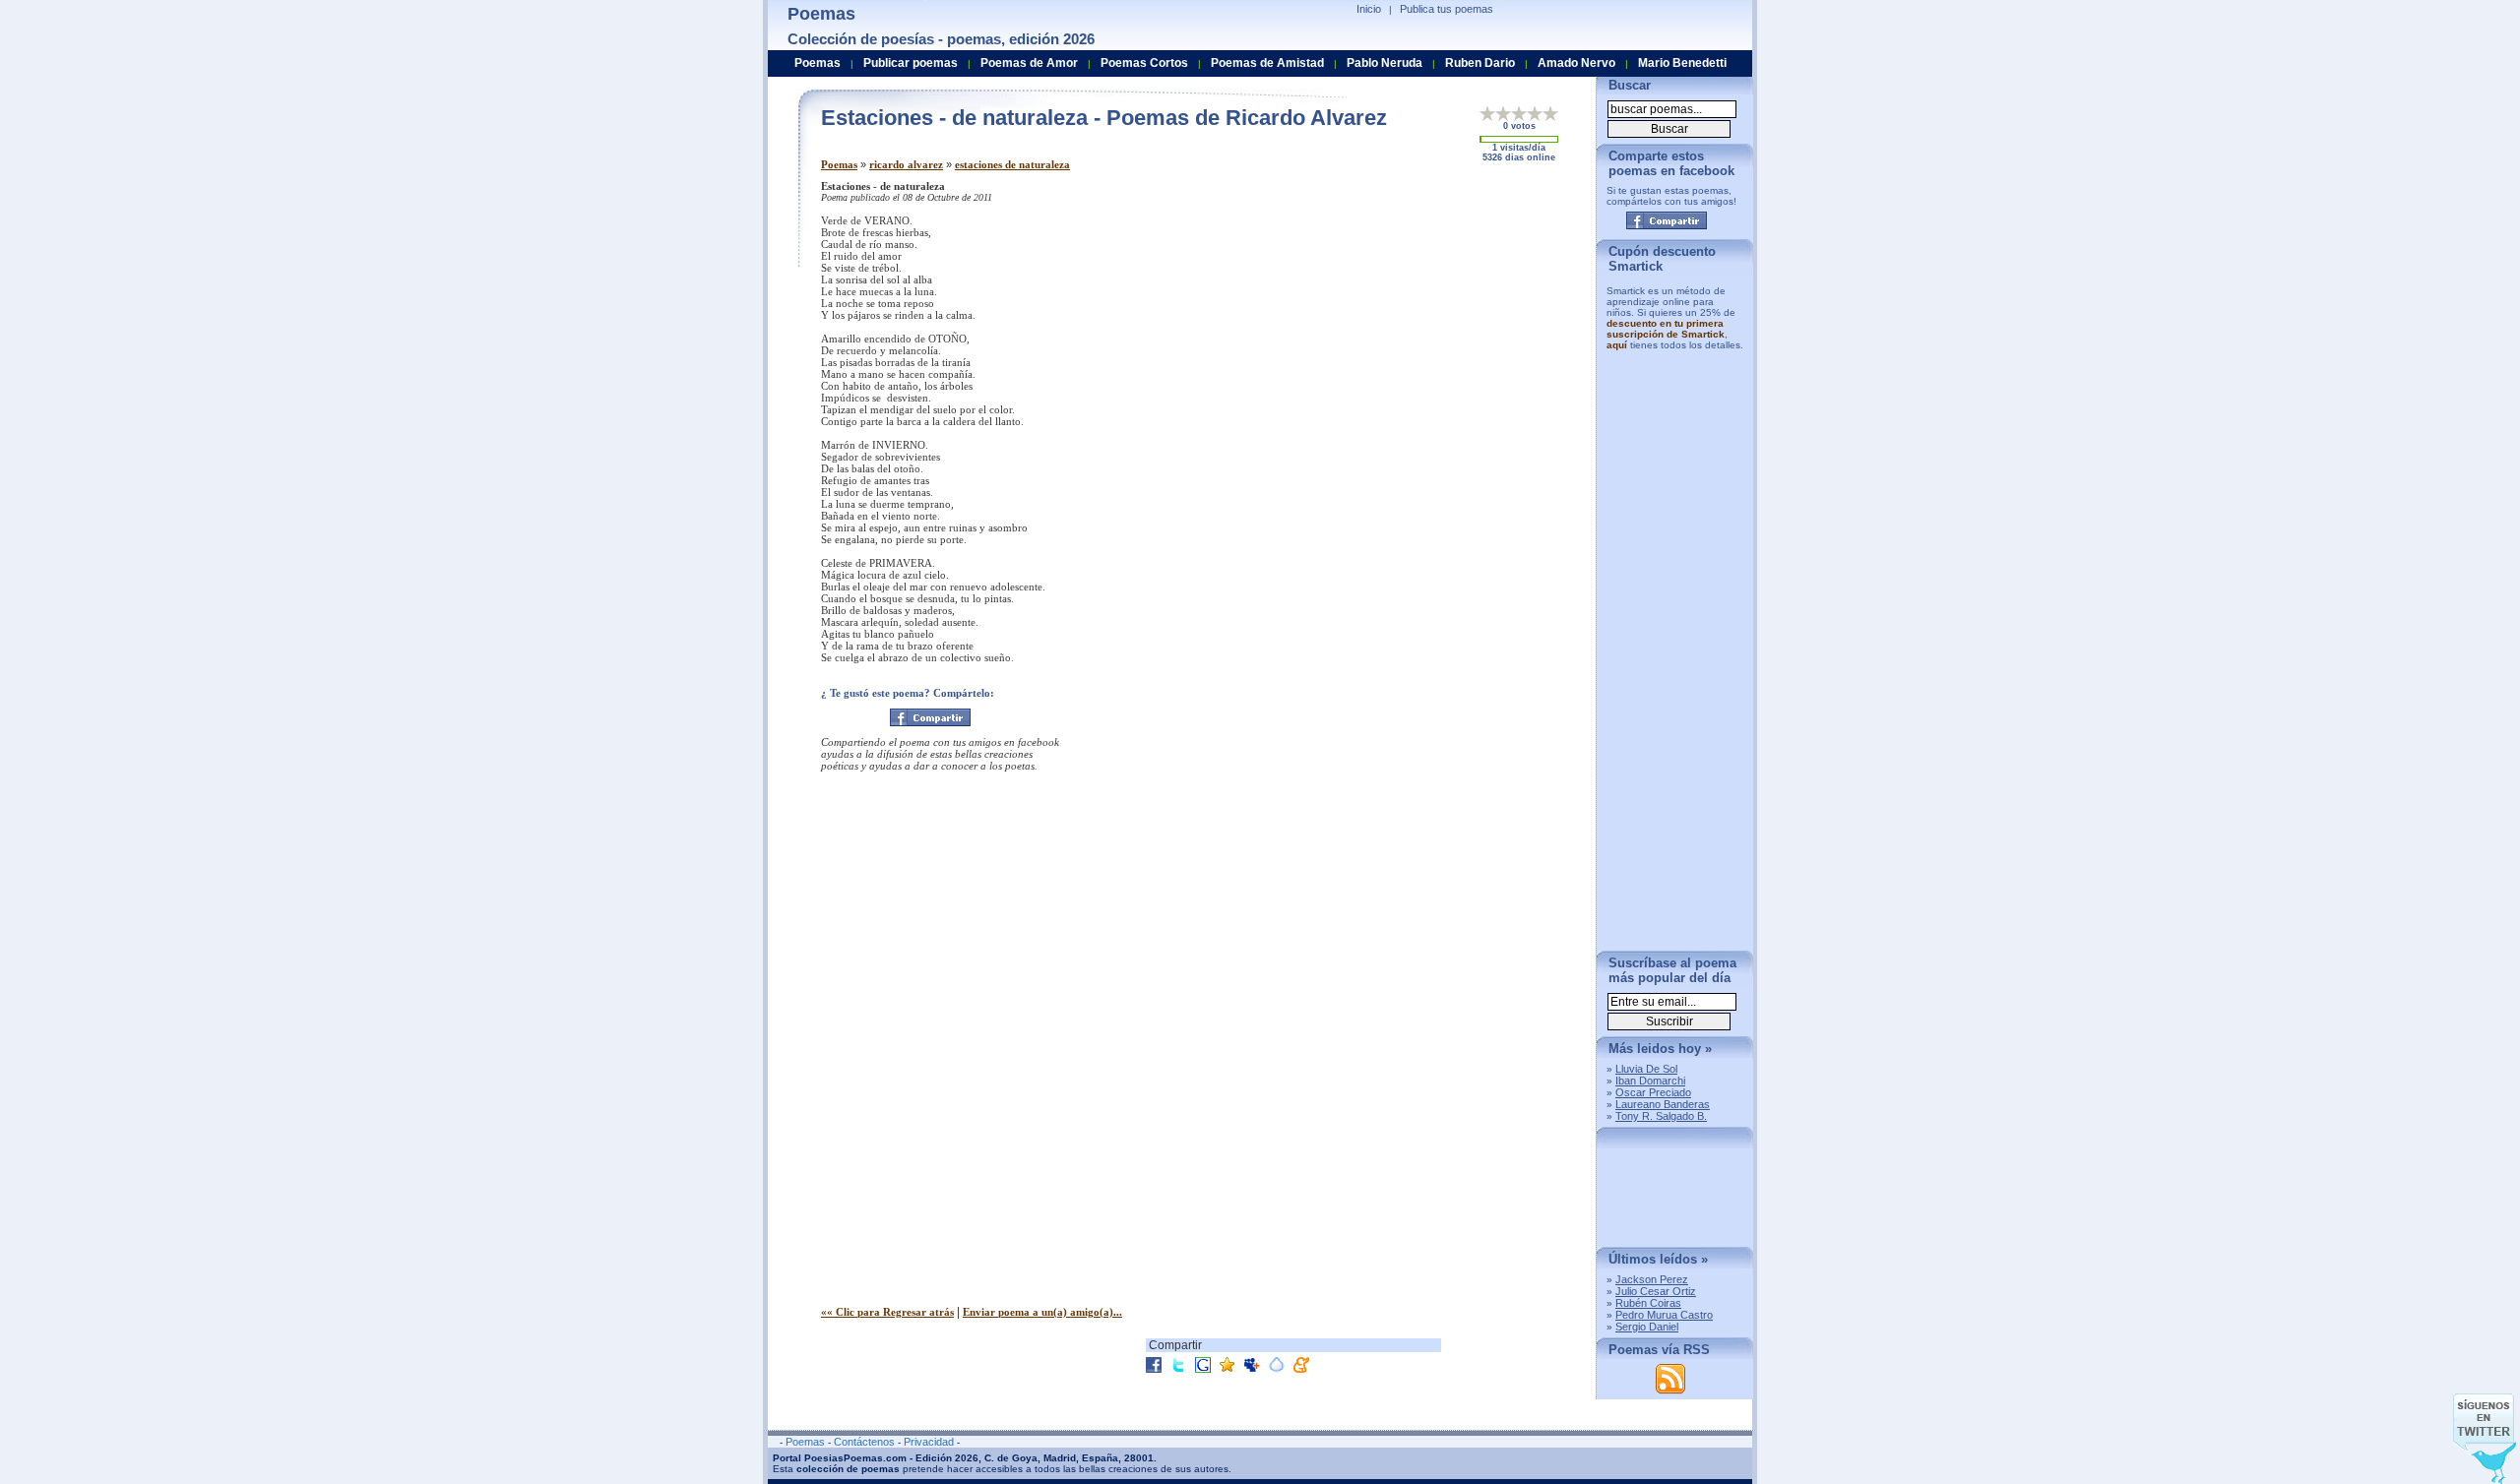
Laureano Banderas (1663, 1104)
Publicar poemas (911, 63)
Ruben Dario (1480, 63)
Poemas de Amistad (1267, 63)
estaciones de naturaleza (1012, 164)
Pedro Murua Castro (1664, 1315)
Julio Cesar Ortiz (1656, 1291)
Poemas (839, 164)
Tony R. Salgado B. (1661, 1116)
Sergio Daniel (1647, 1327)
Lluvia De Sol (1646, 1069)
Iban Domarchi (1650, 1081)
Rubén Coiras (1648, 1303)
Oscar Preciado (1653, 1092)
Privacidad (929, 1442)
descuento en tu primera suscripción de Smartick (1666, 329)
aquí (1617, 345)
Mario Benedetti (1682, 63)
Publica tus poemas (1447, 9)
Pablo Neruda (1385, 63)
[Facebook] (930, 717)
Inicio (1369, 9)
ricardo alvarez (906, 164)
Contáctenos (864, 1442)
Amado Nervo (1576, 63)
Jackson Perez (1652, 1279)
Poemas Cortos (1144, 63)
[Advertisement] (1417, 318)
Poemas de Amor (1029, 63)
